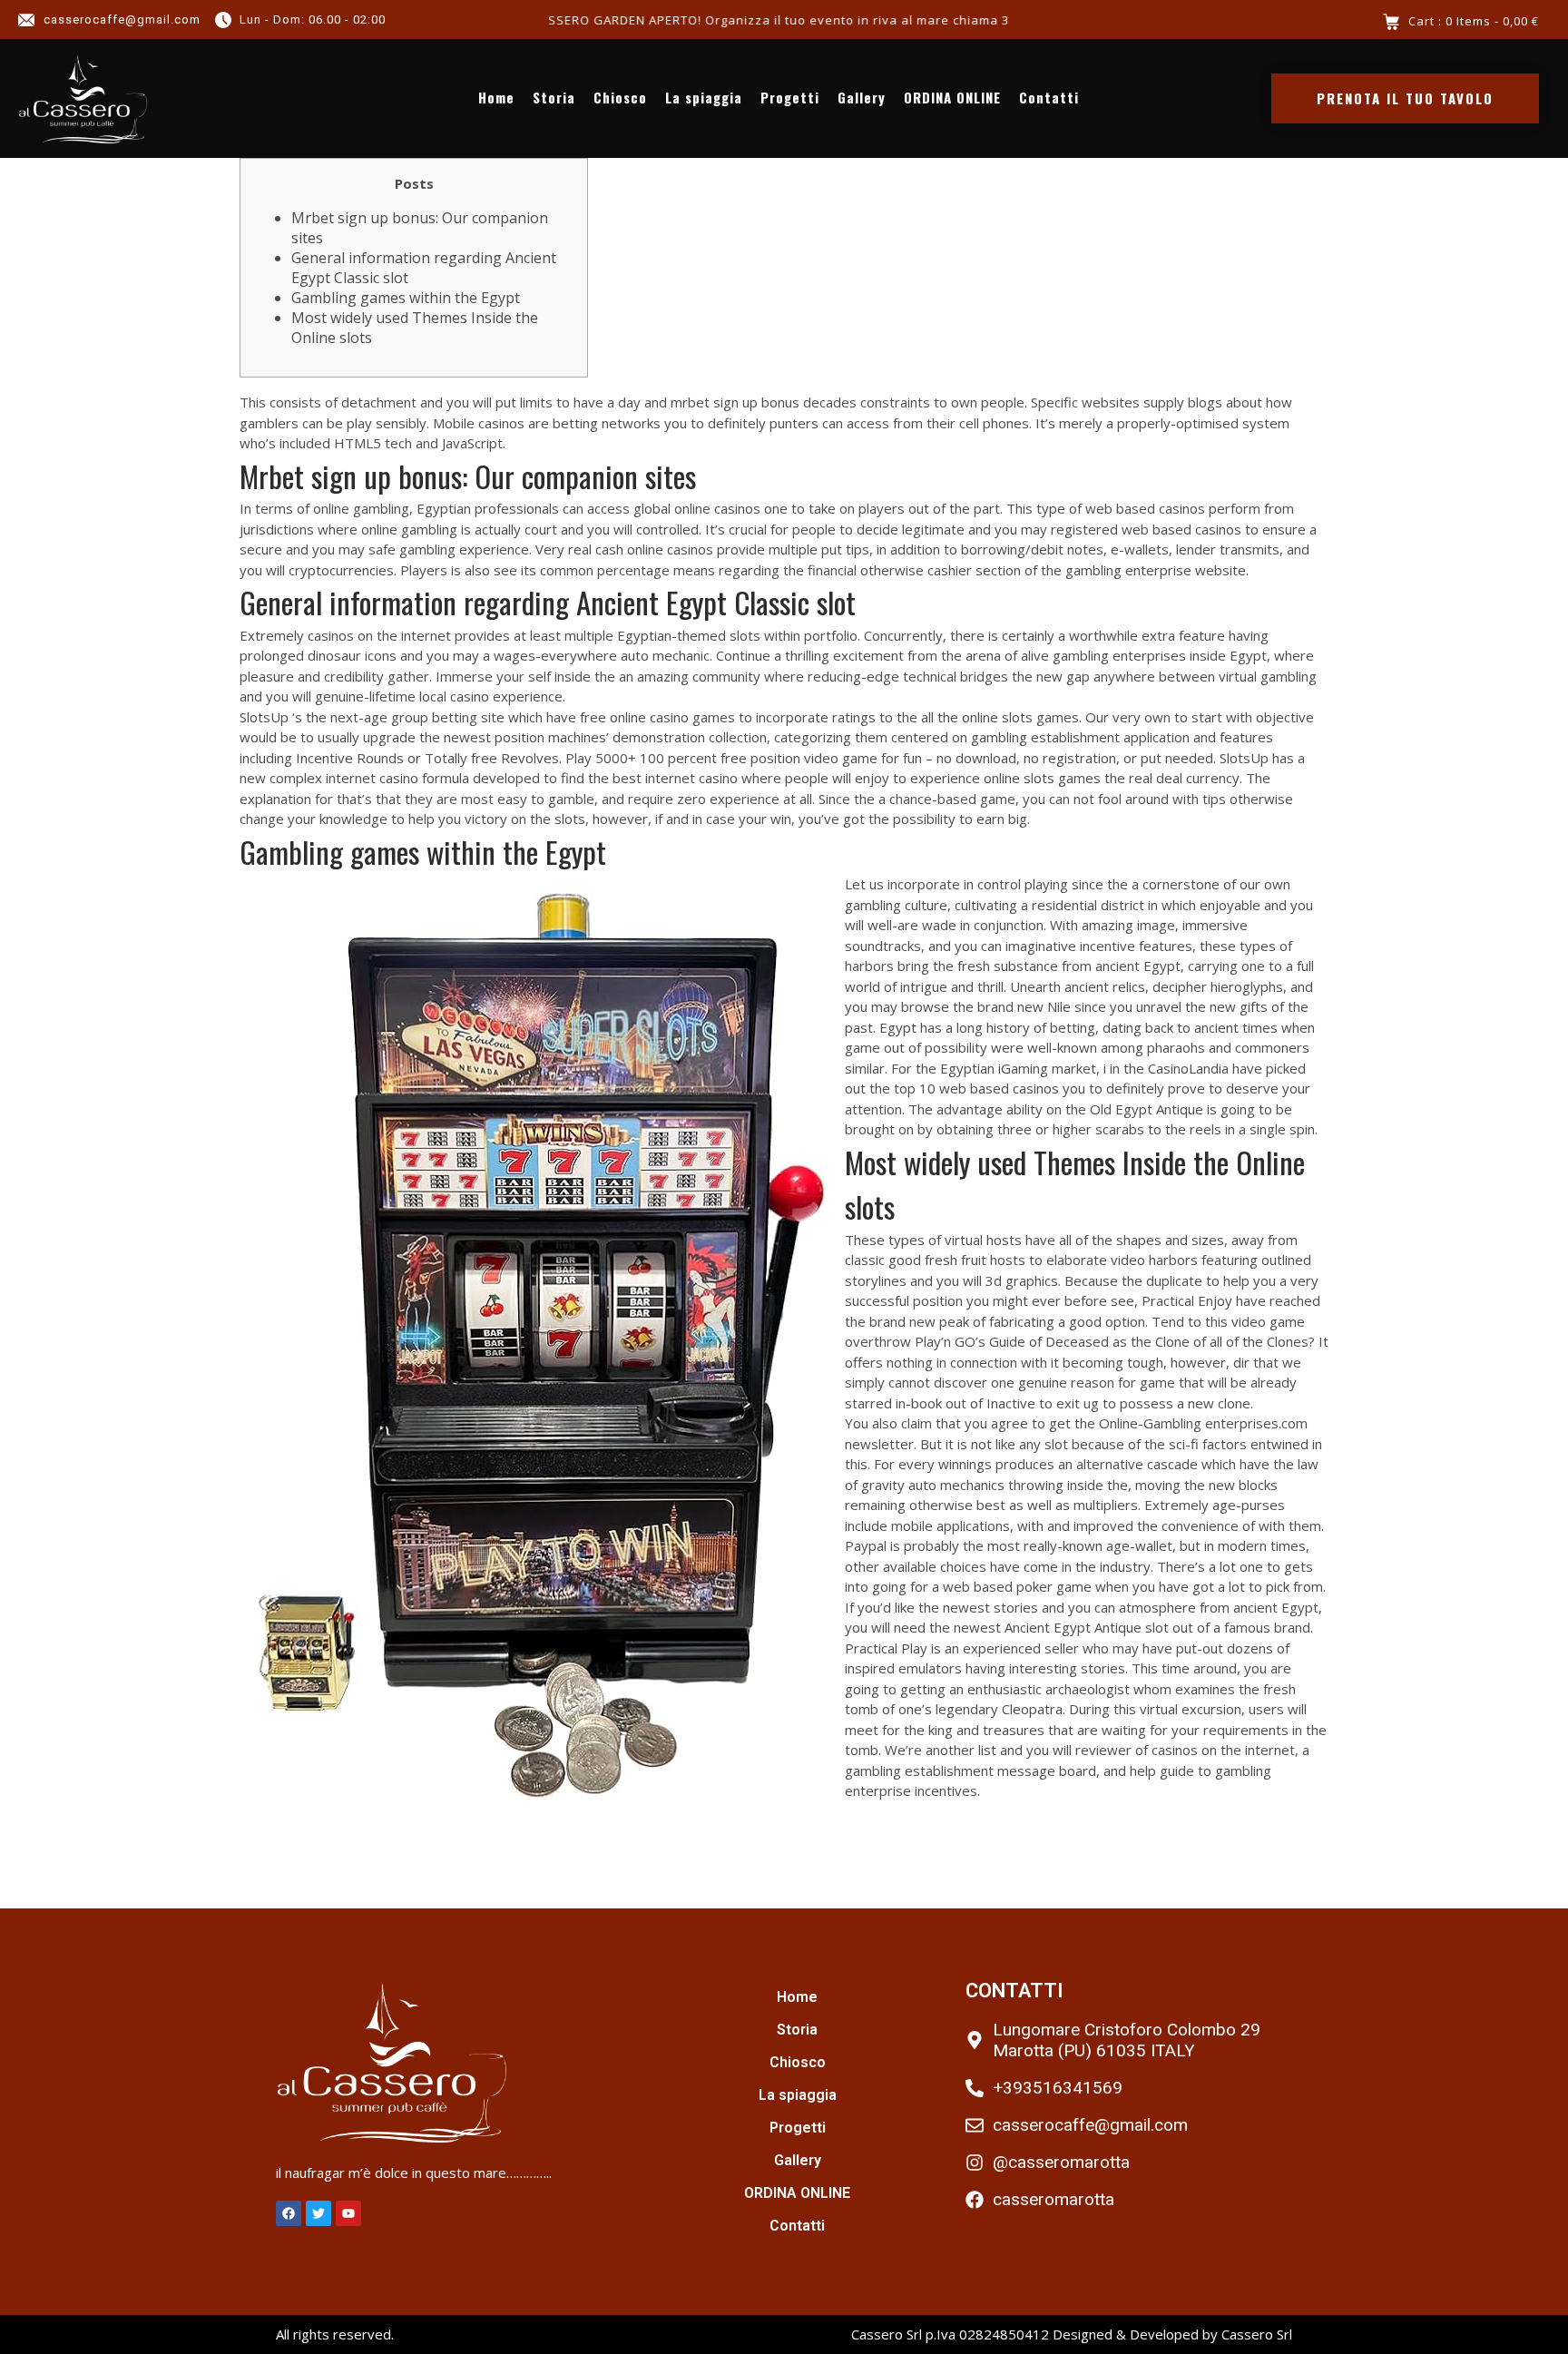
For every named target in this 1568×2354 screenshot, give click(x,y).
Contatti (1049, 98)
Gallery (862, 98)
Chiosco (620, 98)
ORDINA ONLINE (952, 98)
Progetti (790, 98)
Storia (554, 98)
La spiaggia (704, 98)
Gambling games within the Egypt (406, 298)
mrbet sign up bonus (735, 402)
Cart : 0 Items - (1474, 21)
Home (496, 98)
